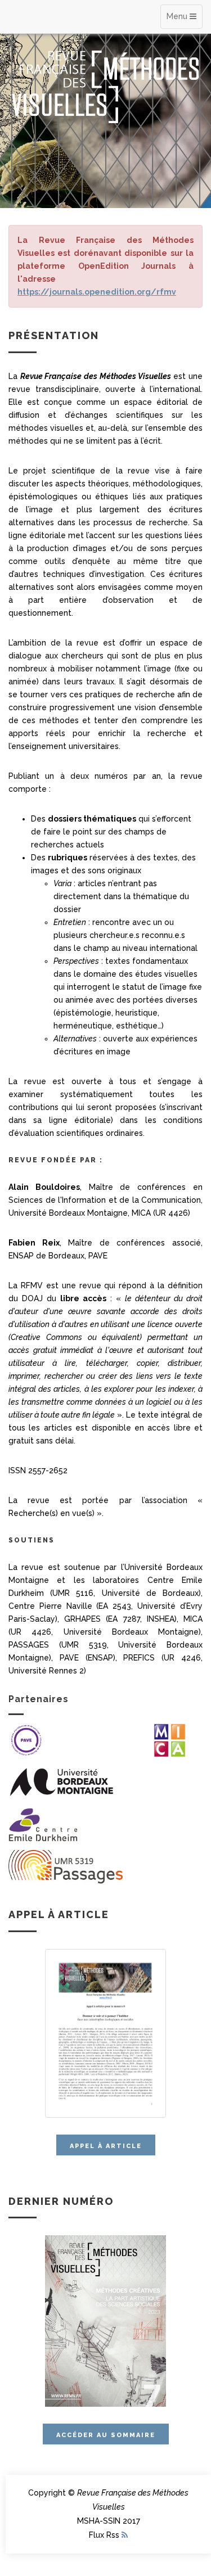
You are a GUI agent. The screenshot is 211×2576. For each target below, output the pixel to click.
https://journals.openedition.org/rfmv (97, 292)
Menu (178, 16)
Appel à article (106, 2146)
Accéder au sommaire (106, 2435)
